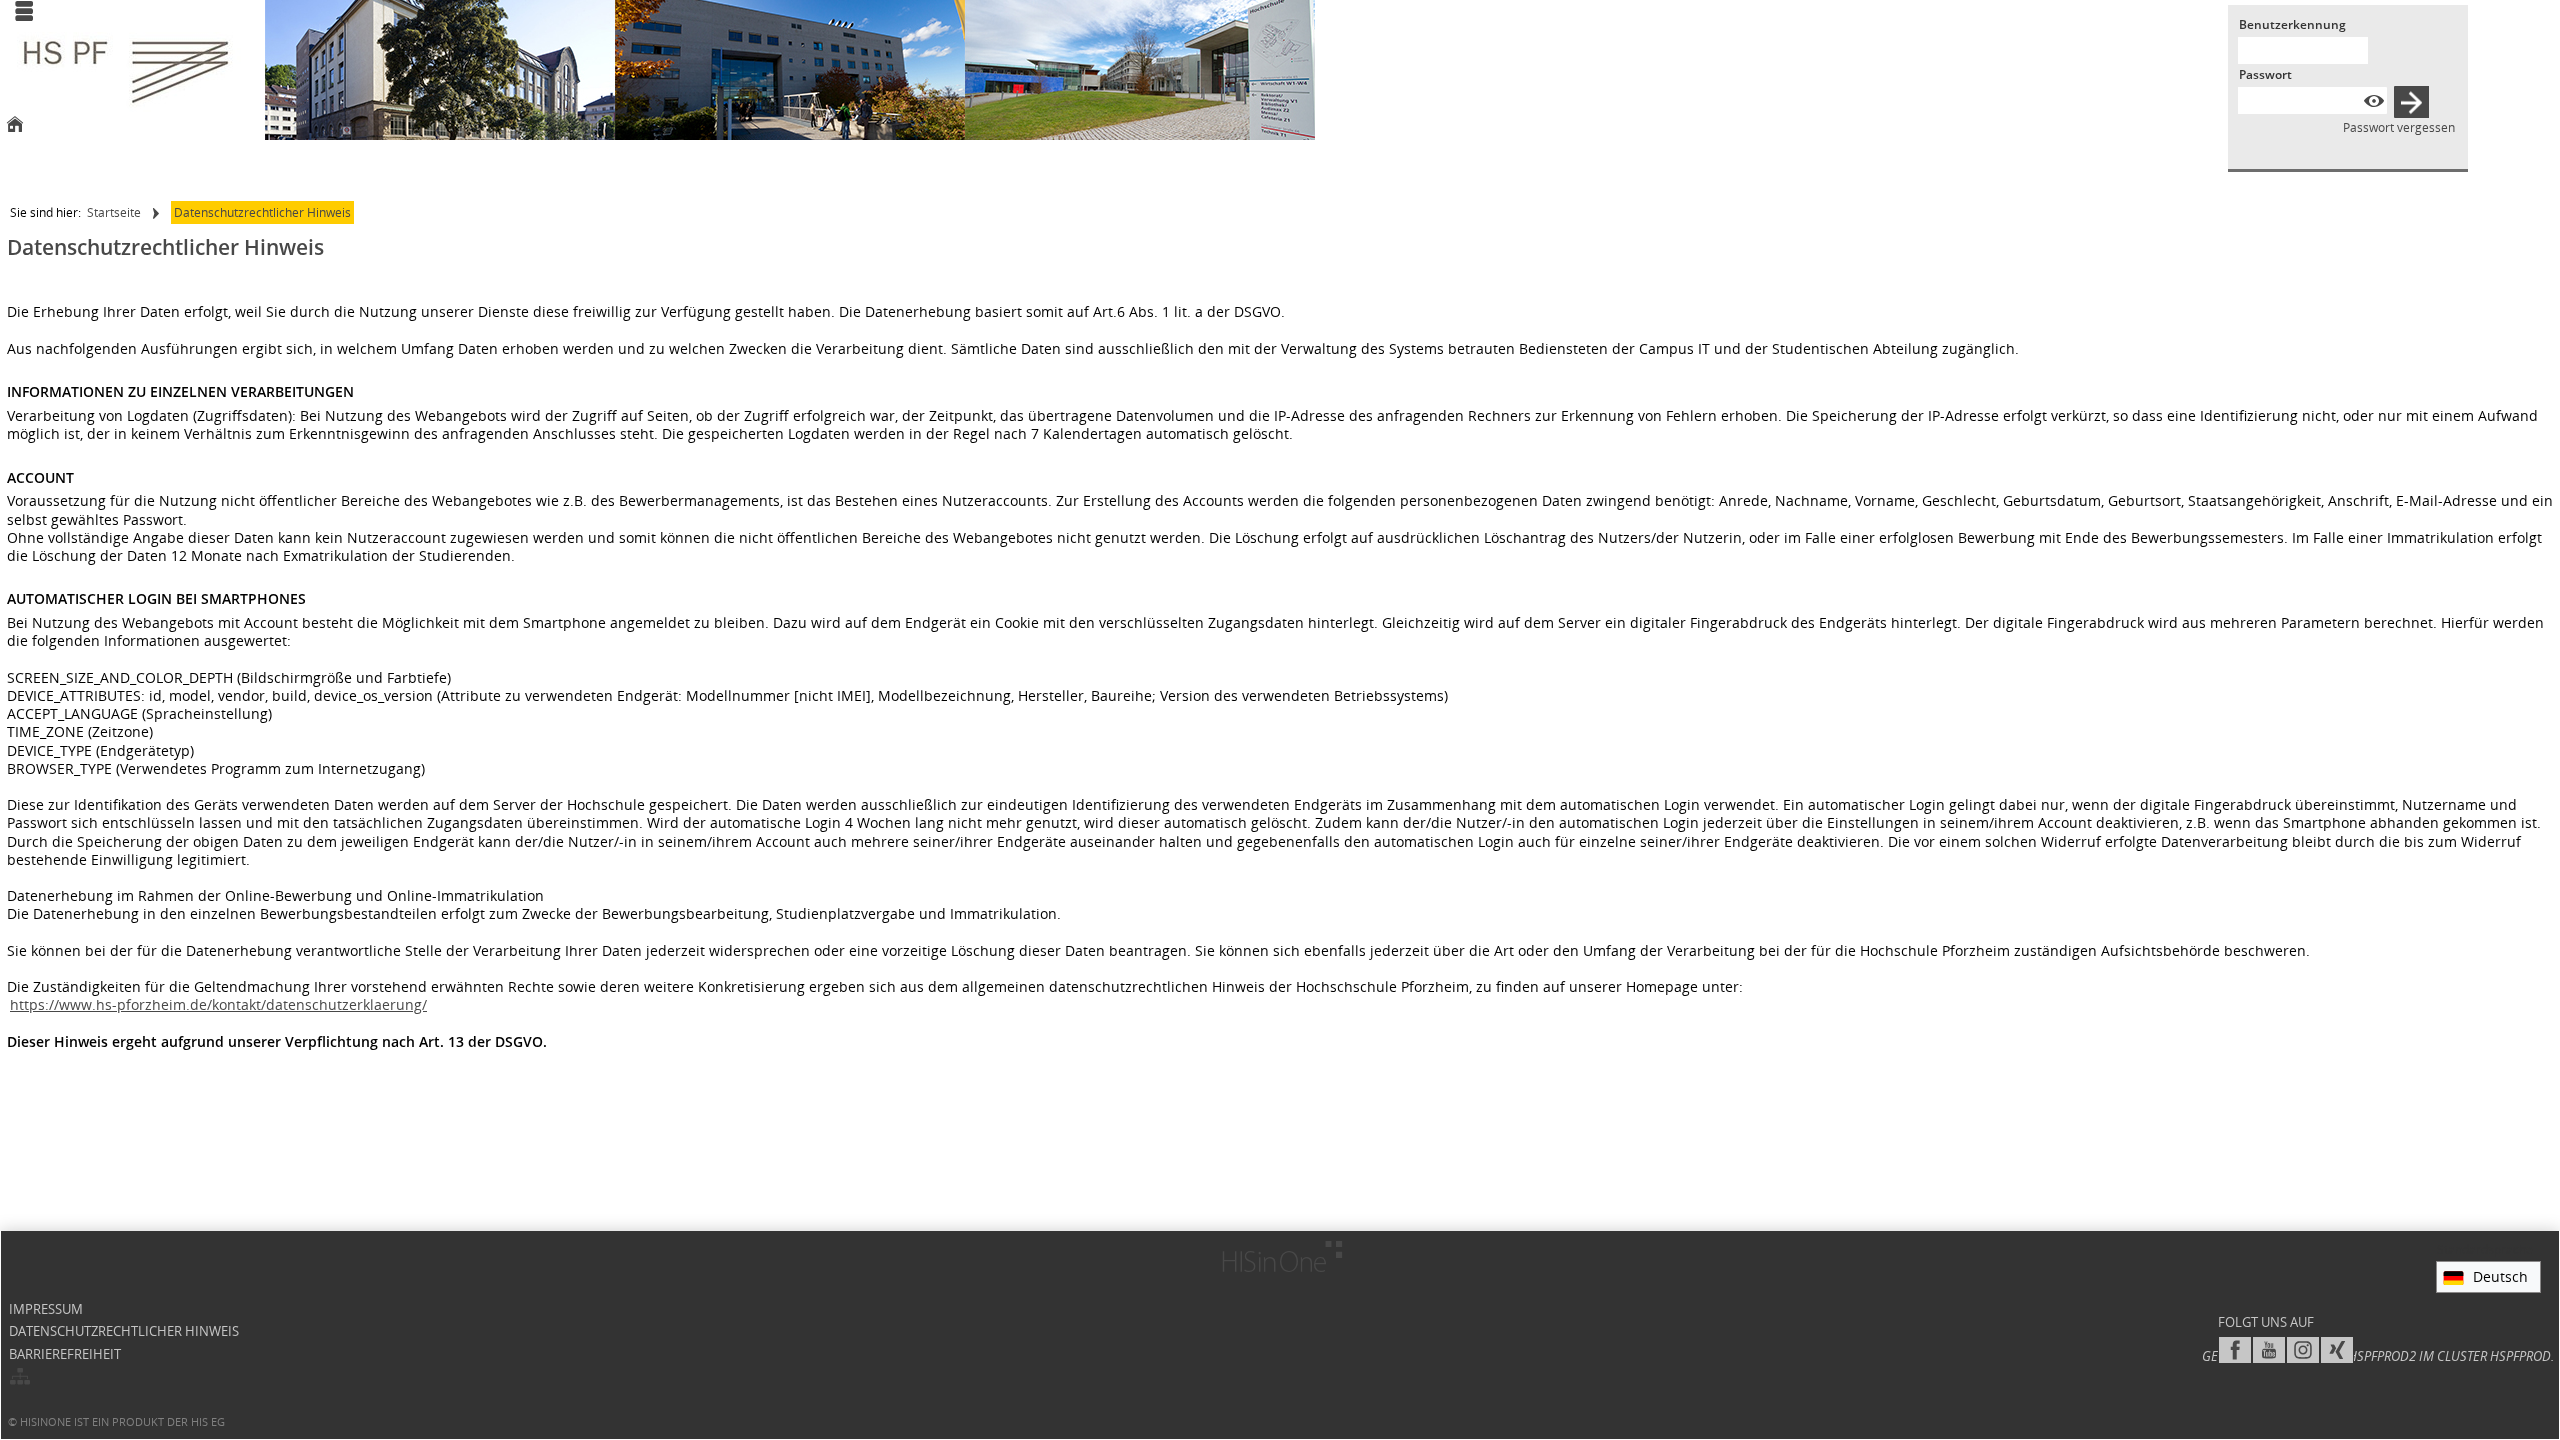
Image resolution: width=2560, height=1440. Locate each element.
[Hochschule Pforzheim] (126, 72)
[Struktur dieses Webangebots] (20, 1377)
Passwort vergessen (2399, 127)
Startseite (114, 212)
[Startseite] (15, 126)
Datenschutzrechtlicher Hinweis (262, 212)
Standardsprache (2485, 1249)
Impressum (46, 1309)
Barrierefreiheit (65, 1354)
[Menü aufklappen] (24, 13)
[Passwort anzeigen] (2374, 100)
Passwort (2265, 74)
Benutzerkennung (2292, 24)
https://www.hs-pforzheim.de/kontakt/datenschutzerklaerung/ (218, 1004)
